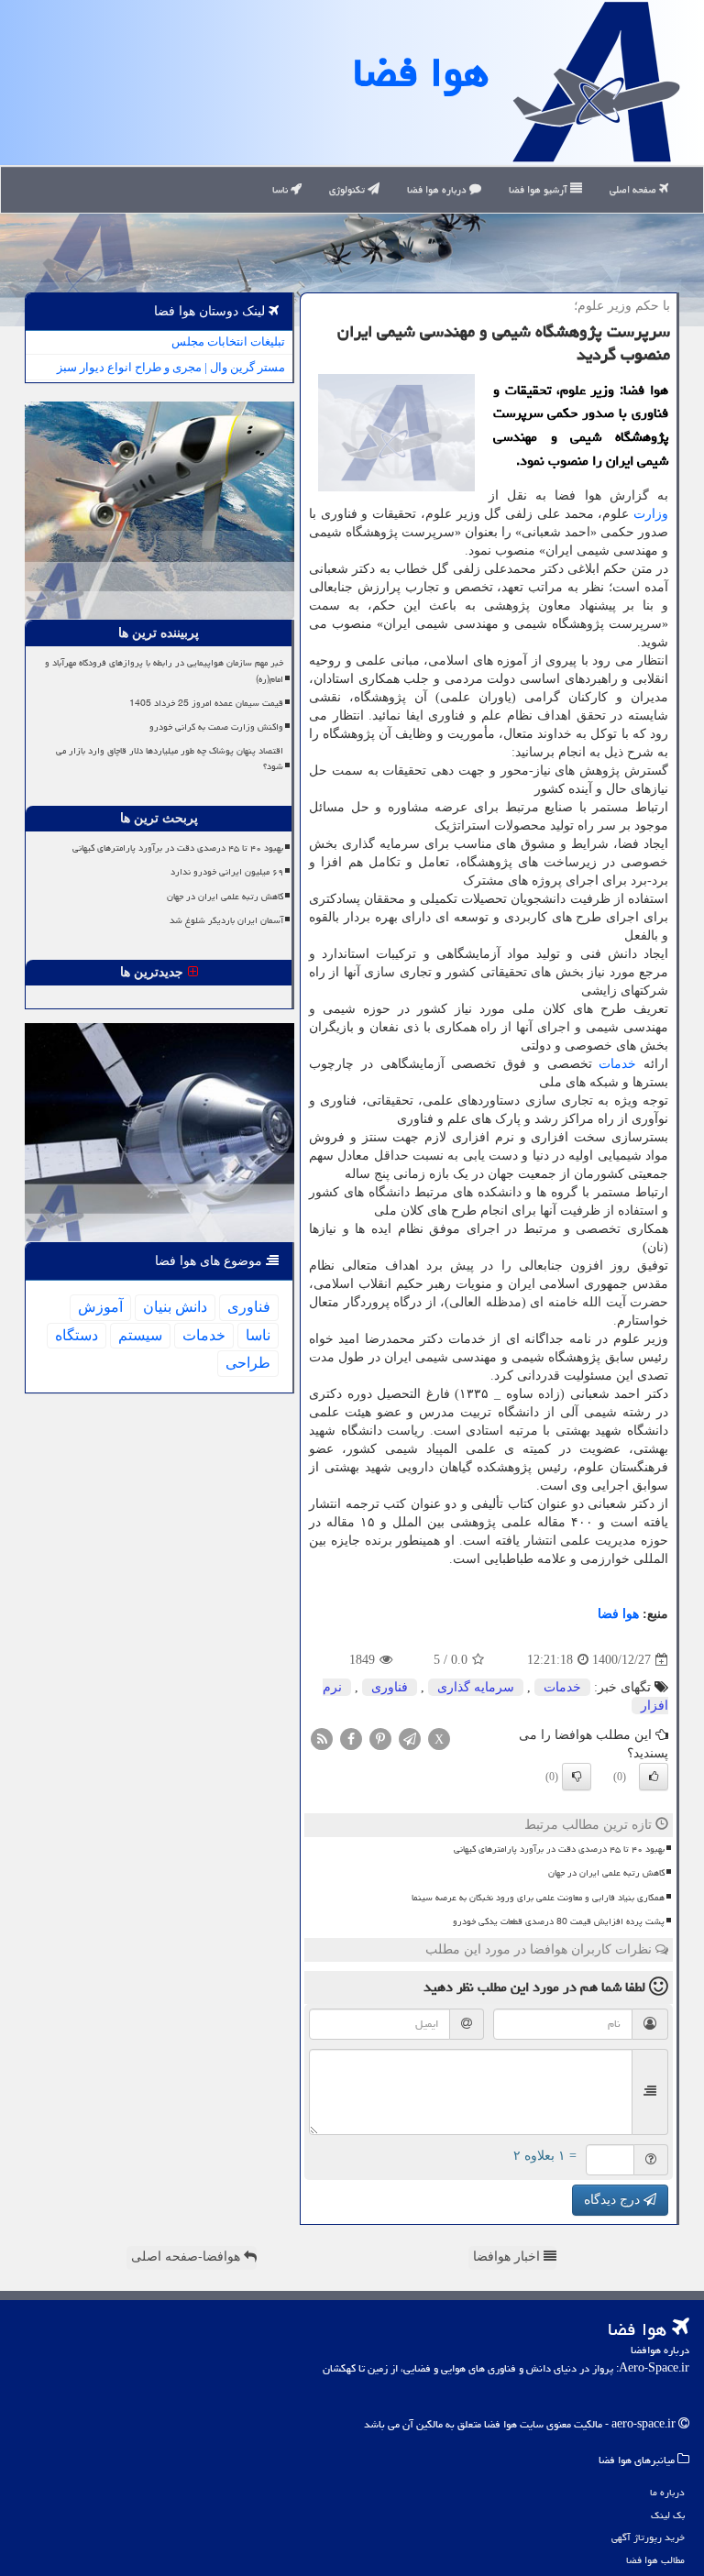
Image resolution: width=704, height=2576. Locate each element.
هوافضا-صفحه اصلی (187, 2257)
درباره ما (667, 2492)
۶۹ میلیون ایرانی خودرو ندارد (227, 872)
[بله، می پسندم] (654, 1777)
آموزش (100, 1307)
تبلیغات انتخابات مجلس (228, 341)
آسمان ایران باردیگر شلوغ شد (226, 920)
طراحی (248, 1363)
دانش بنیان (175, 1307)
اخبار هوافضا (508, 2257)
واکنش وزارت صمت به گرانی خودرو (216, 727)
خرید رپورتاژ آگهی (648, 2537)
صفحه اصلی (634, 189)
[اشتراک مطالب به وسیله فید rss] (322, 1739)
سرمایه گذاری (476, 1687)
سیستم (140, 1335)
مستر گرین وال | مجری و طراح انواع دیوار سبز (171, 367)
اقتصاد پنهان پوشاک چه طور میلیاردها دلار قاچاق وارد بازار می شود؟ (170, 759)
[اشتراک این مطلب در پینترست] (380, 1739)
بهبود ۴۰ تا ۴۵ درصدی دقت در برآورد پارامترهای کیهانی (559, 1849)
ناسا (281, 189)
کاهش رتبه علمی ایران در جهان (606, 1873)
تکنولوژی (348, 189)
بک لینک (668, 2515)
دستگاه (77, 1335)
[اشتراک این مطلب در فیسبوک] (351, 1739)
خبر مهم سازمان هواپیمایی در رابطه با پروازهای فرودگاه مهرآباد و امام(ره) (164, 671)
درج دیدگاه (614, 2200)
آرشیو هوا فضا (539, 189)
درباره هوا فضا (438, 189)
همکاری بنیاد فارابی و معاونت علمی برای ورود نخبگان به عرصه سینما (538, 1898)
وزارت (651, 514)
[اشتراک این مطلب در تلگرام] (410, 1739)
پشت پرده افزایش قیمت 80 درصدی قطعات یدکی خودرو (559, 1921)
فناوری (390, 1687)
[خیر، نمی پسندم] (577, 1777)
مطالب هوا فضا (655, 2560)
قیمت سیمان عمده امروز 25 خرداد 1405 (206, 703)
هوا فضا (421, 72)
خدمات (617, 1064)
